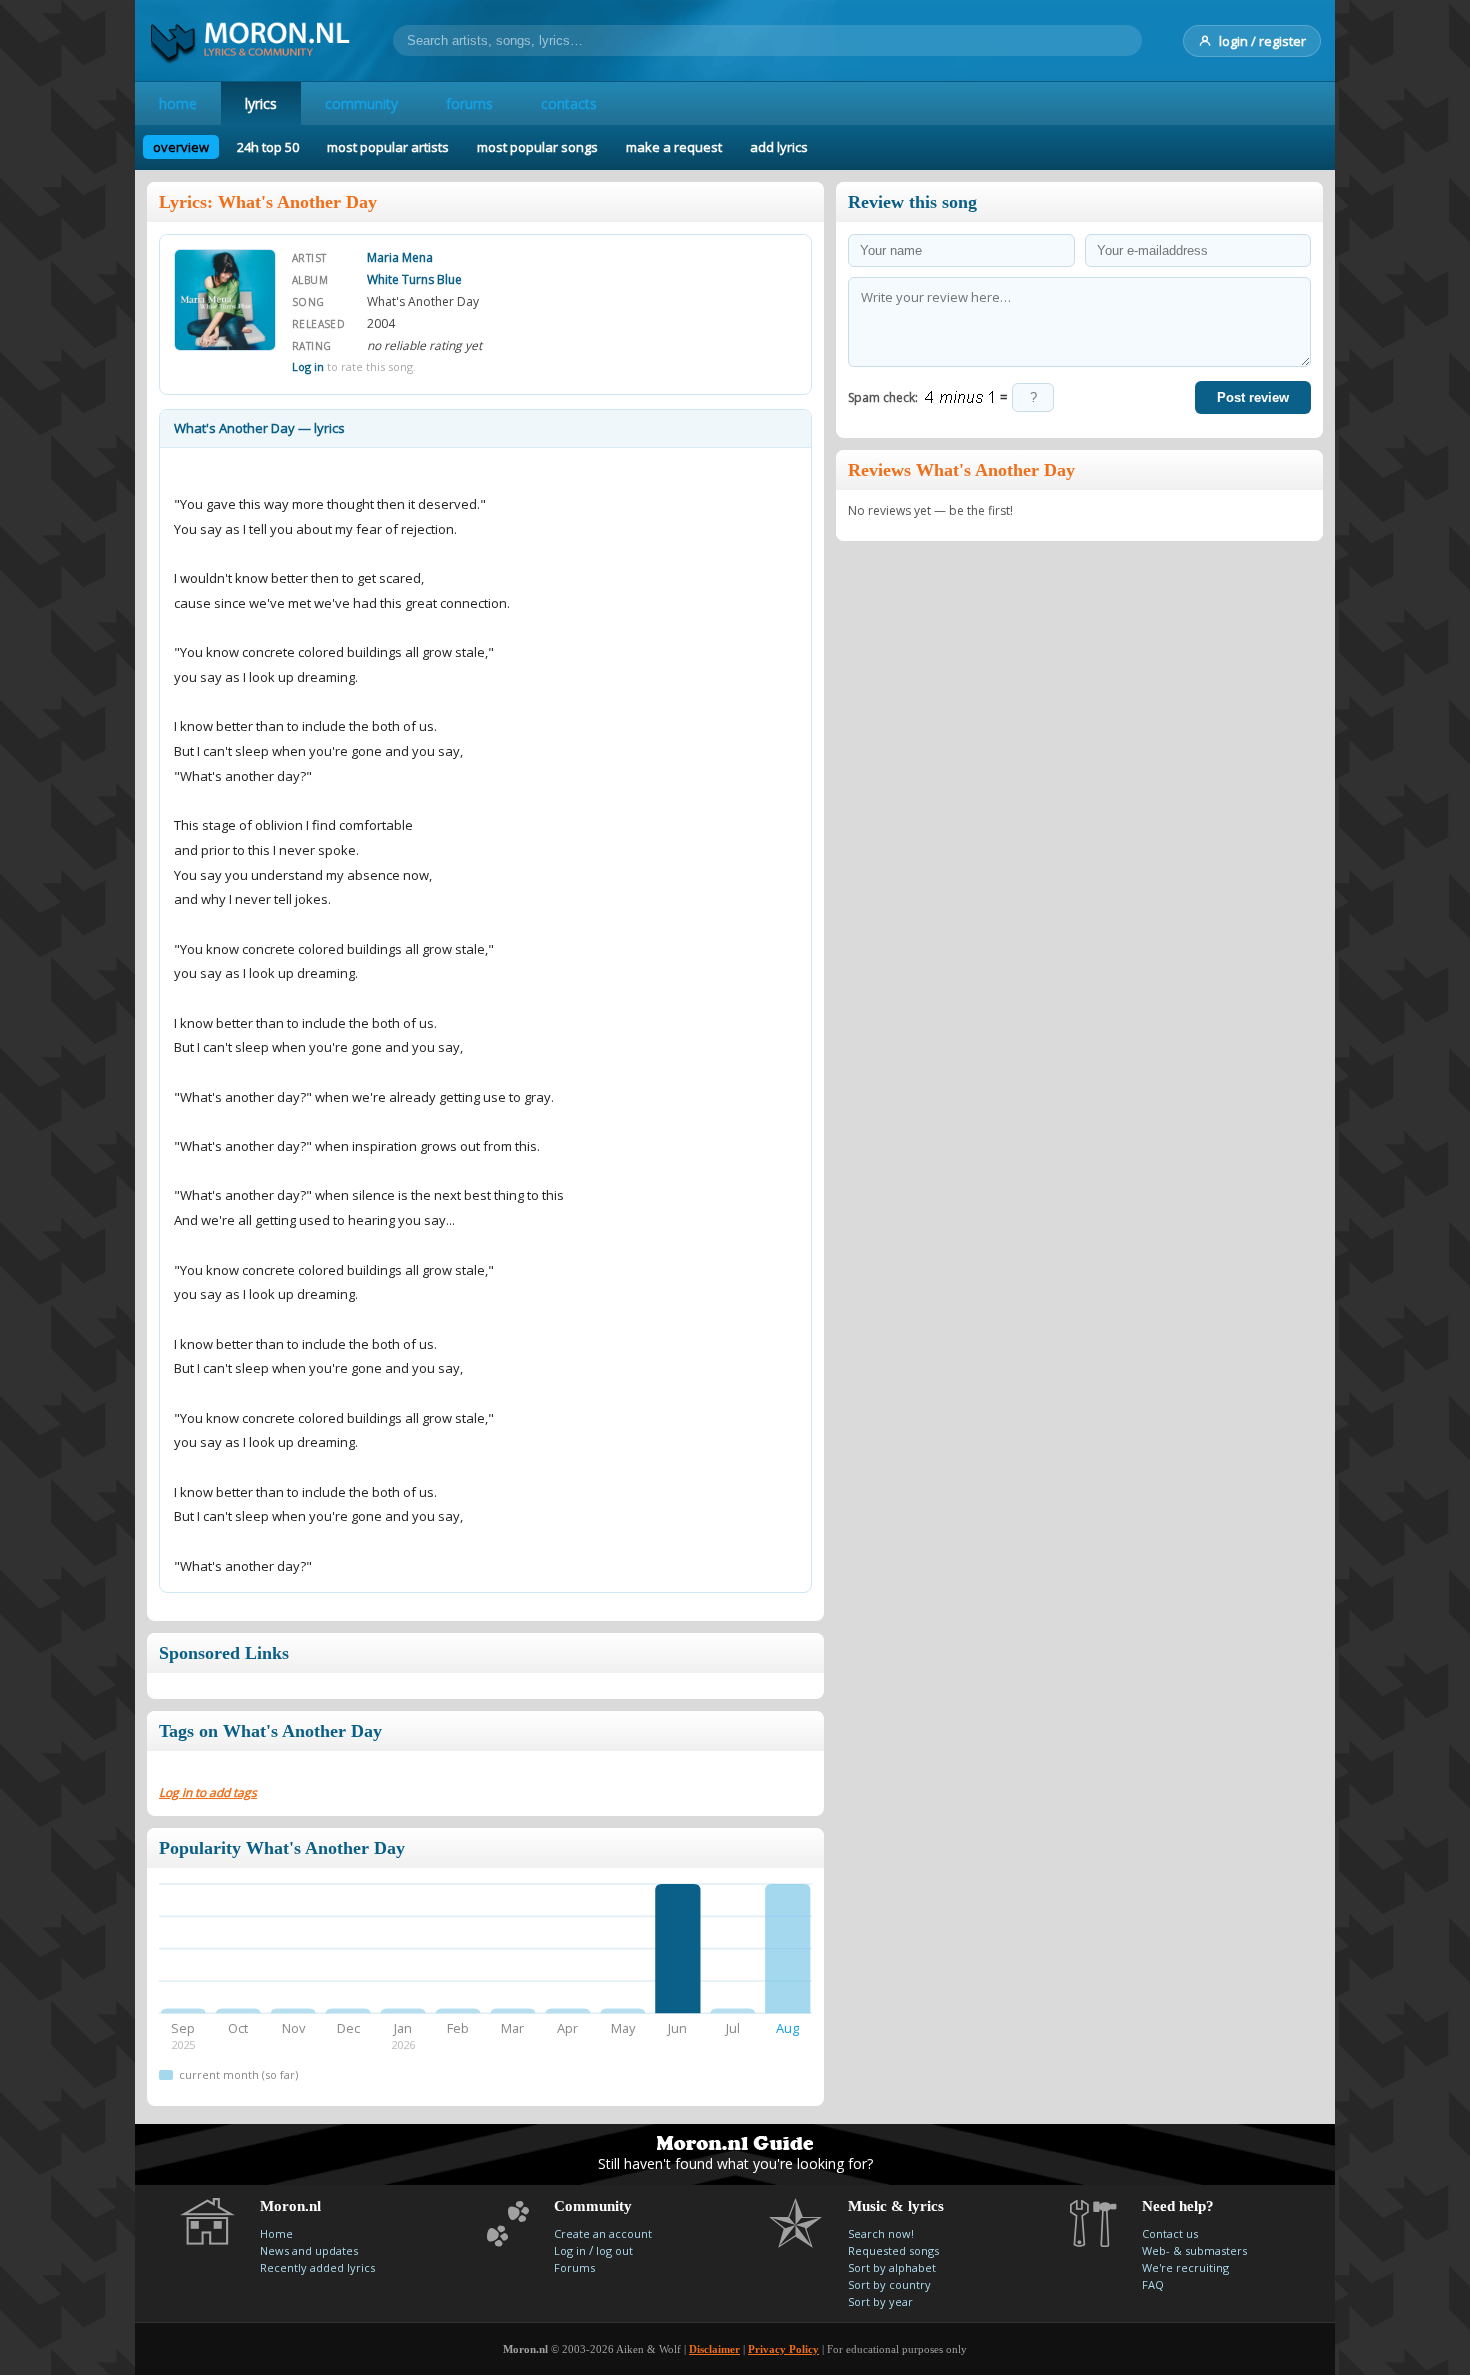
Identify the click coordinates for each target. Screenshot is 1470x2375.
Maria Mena (400, 257)
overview (181, 147)
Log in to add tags (208, 1792)
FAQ (1153, 2284)
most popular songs (537, 147)
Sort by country (889, 2284)
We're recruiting (1185, 2267)
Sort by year (880, 2301)
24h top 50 (268, 147)
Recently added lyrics (317, 2267)
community (361, 103)
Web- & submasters (1194, 2250)
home (178, 103)
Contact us (1170, 2233)
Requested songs (893, 2250)
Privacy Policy (783, 2349)
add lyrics (779, 147)
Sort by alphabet (892, 2267)
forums (469, 103)
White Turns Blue (414, 279)
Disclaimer (714, 2349)
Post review (1253, 397)
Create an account (603, 2233)
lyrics (261, 103)
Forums (574, 2267)
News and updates (309, 2250)
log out (614, 2250)
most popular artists (388, 147)
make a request (674, 147)
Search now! (881, 2233)
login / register (1262, 41)
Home (276, 2233)
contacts (569, 103)
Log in (308, 366)
